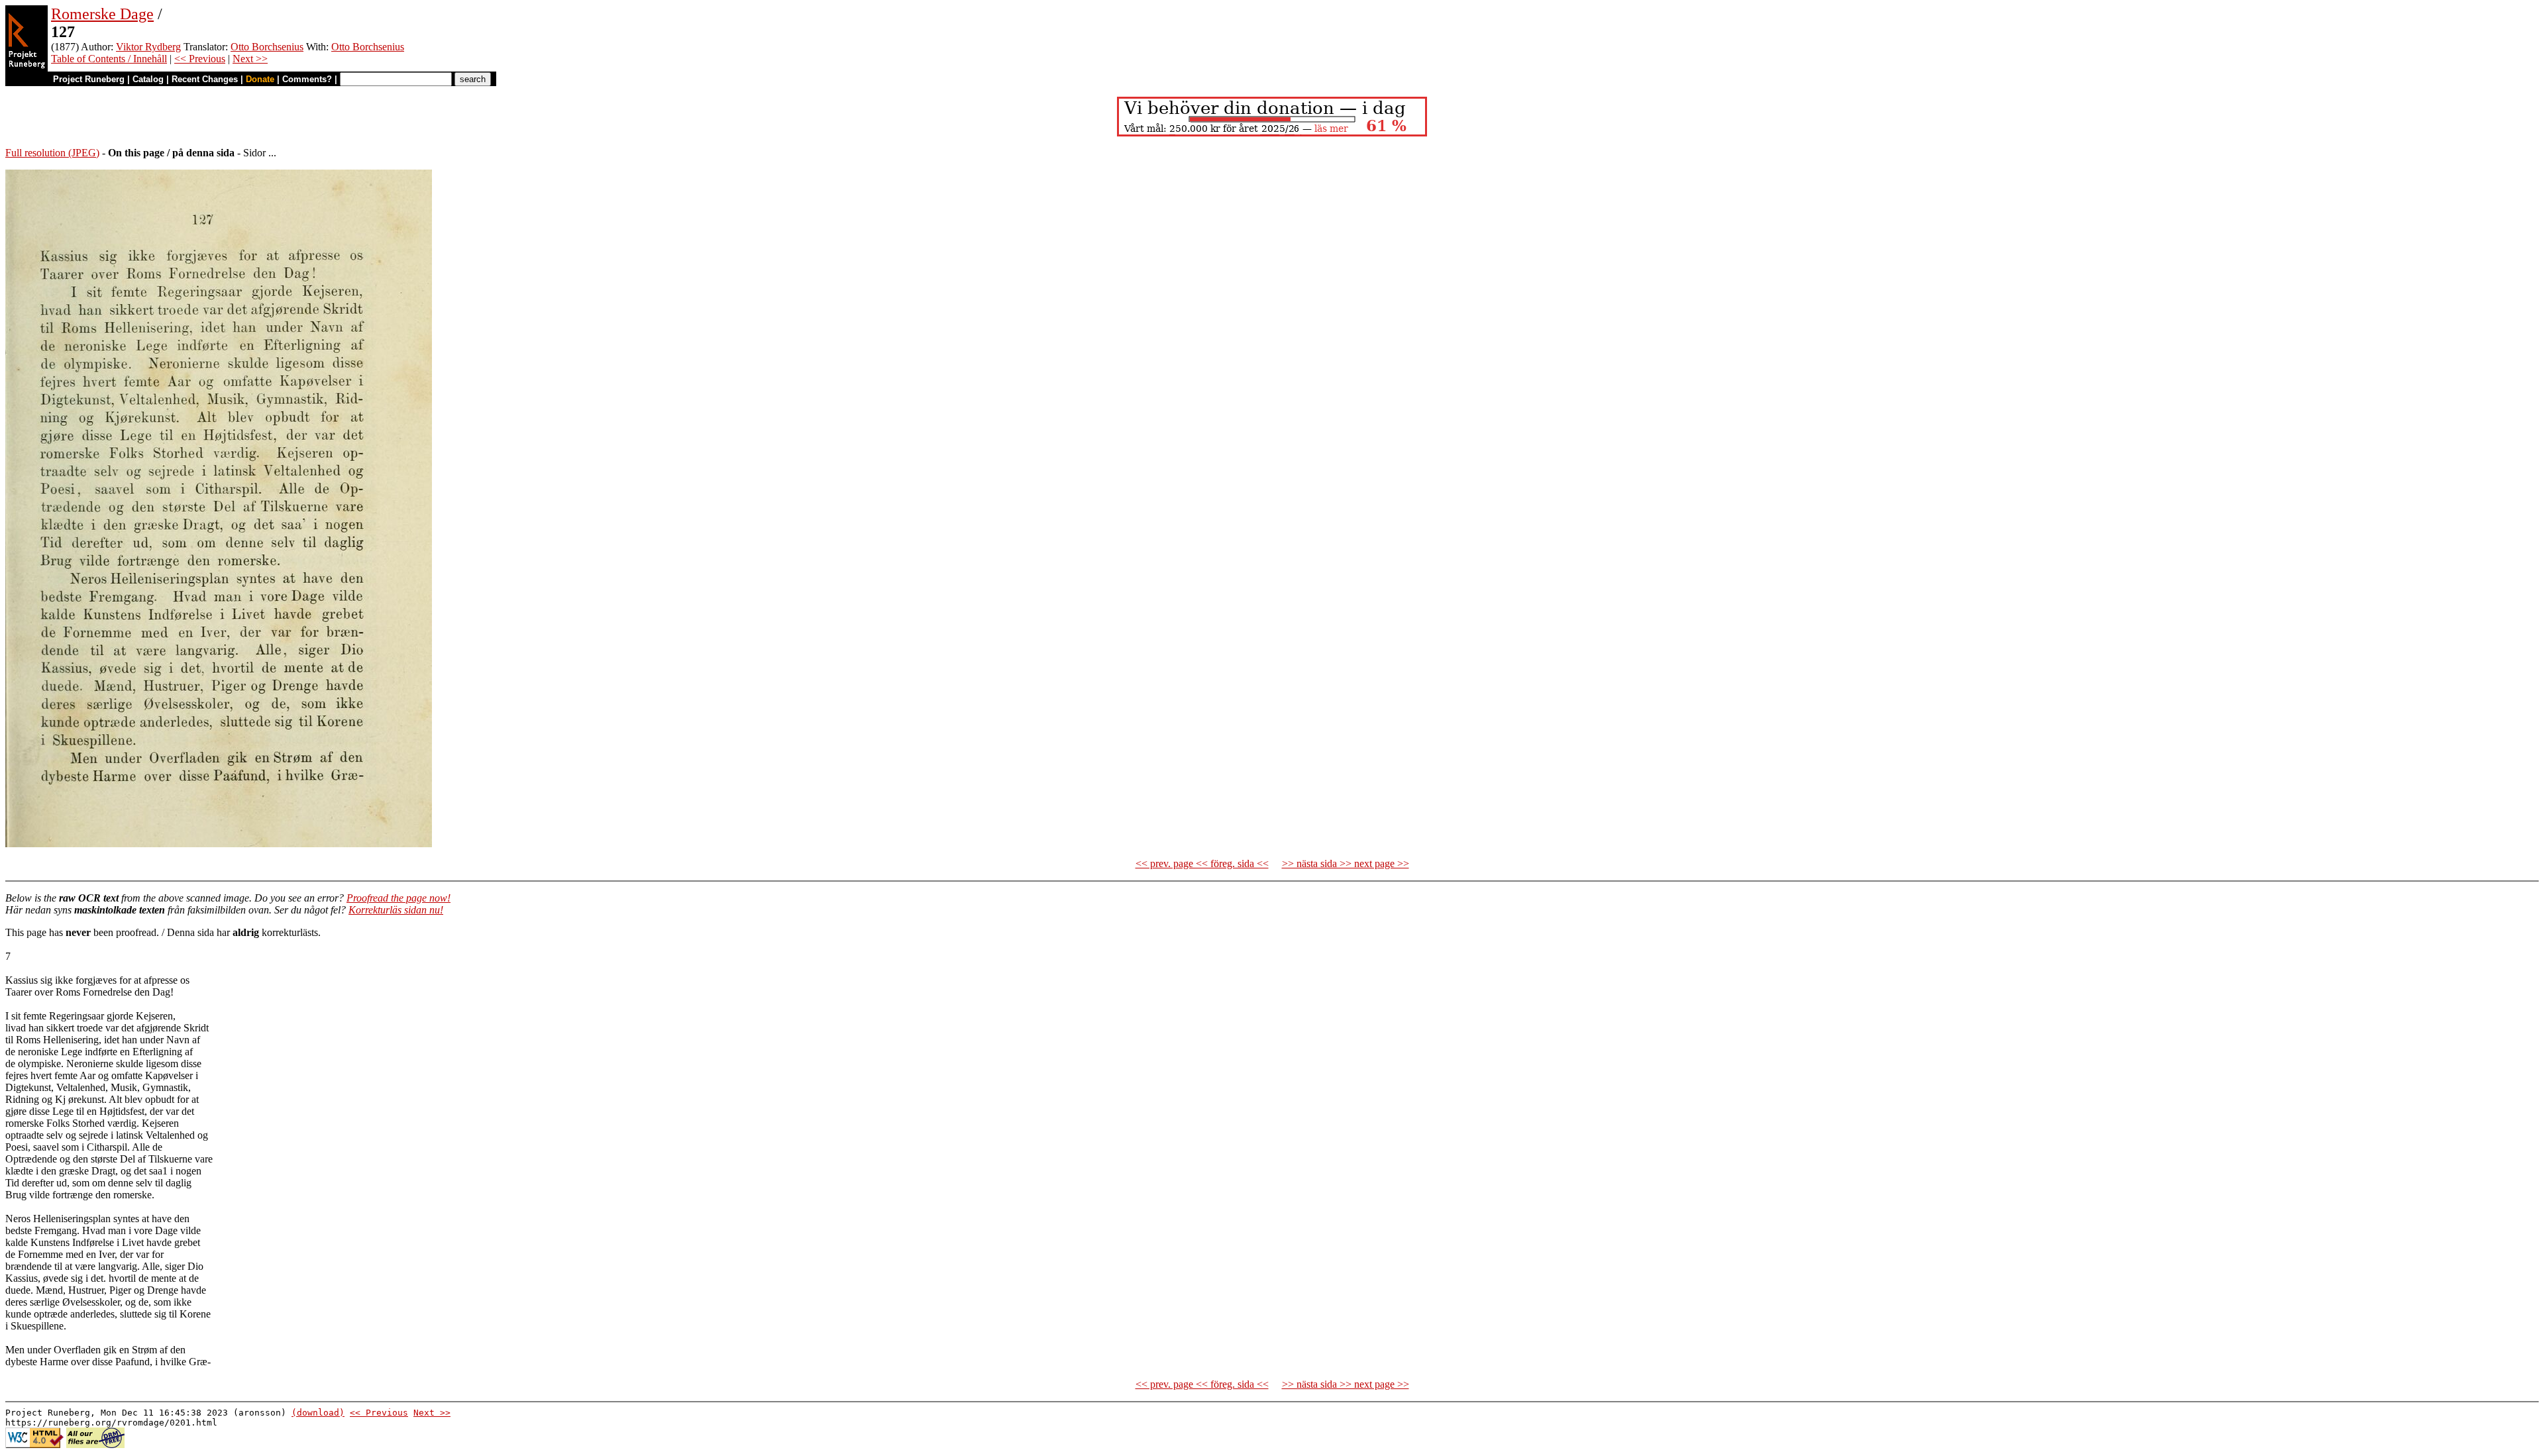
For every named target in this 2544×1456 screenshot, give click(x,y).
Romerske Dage (102, 14)
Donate (260, 79)
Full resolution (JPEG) (52, 153)
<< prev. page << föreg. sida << (1202, 863)
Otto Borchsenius (267, 47)
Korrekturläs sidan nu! (396, 910)
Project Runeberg (89, 79)
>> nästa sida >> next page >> (1346, 863)
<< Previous (200, 59)
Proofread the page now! (398, 898)
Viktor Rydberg (148, 47)
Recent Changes (205, 79)
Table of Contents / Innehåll (109, 59)
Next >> (250, 59)
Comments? (307, 79)
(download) (318, 1413)
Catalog (148, 79)
